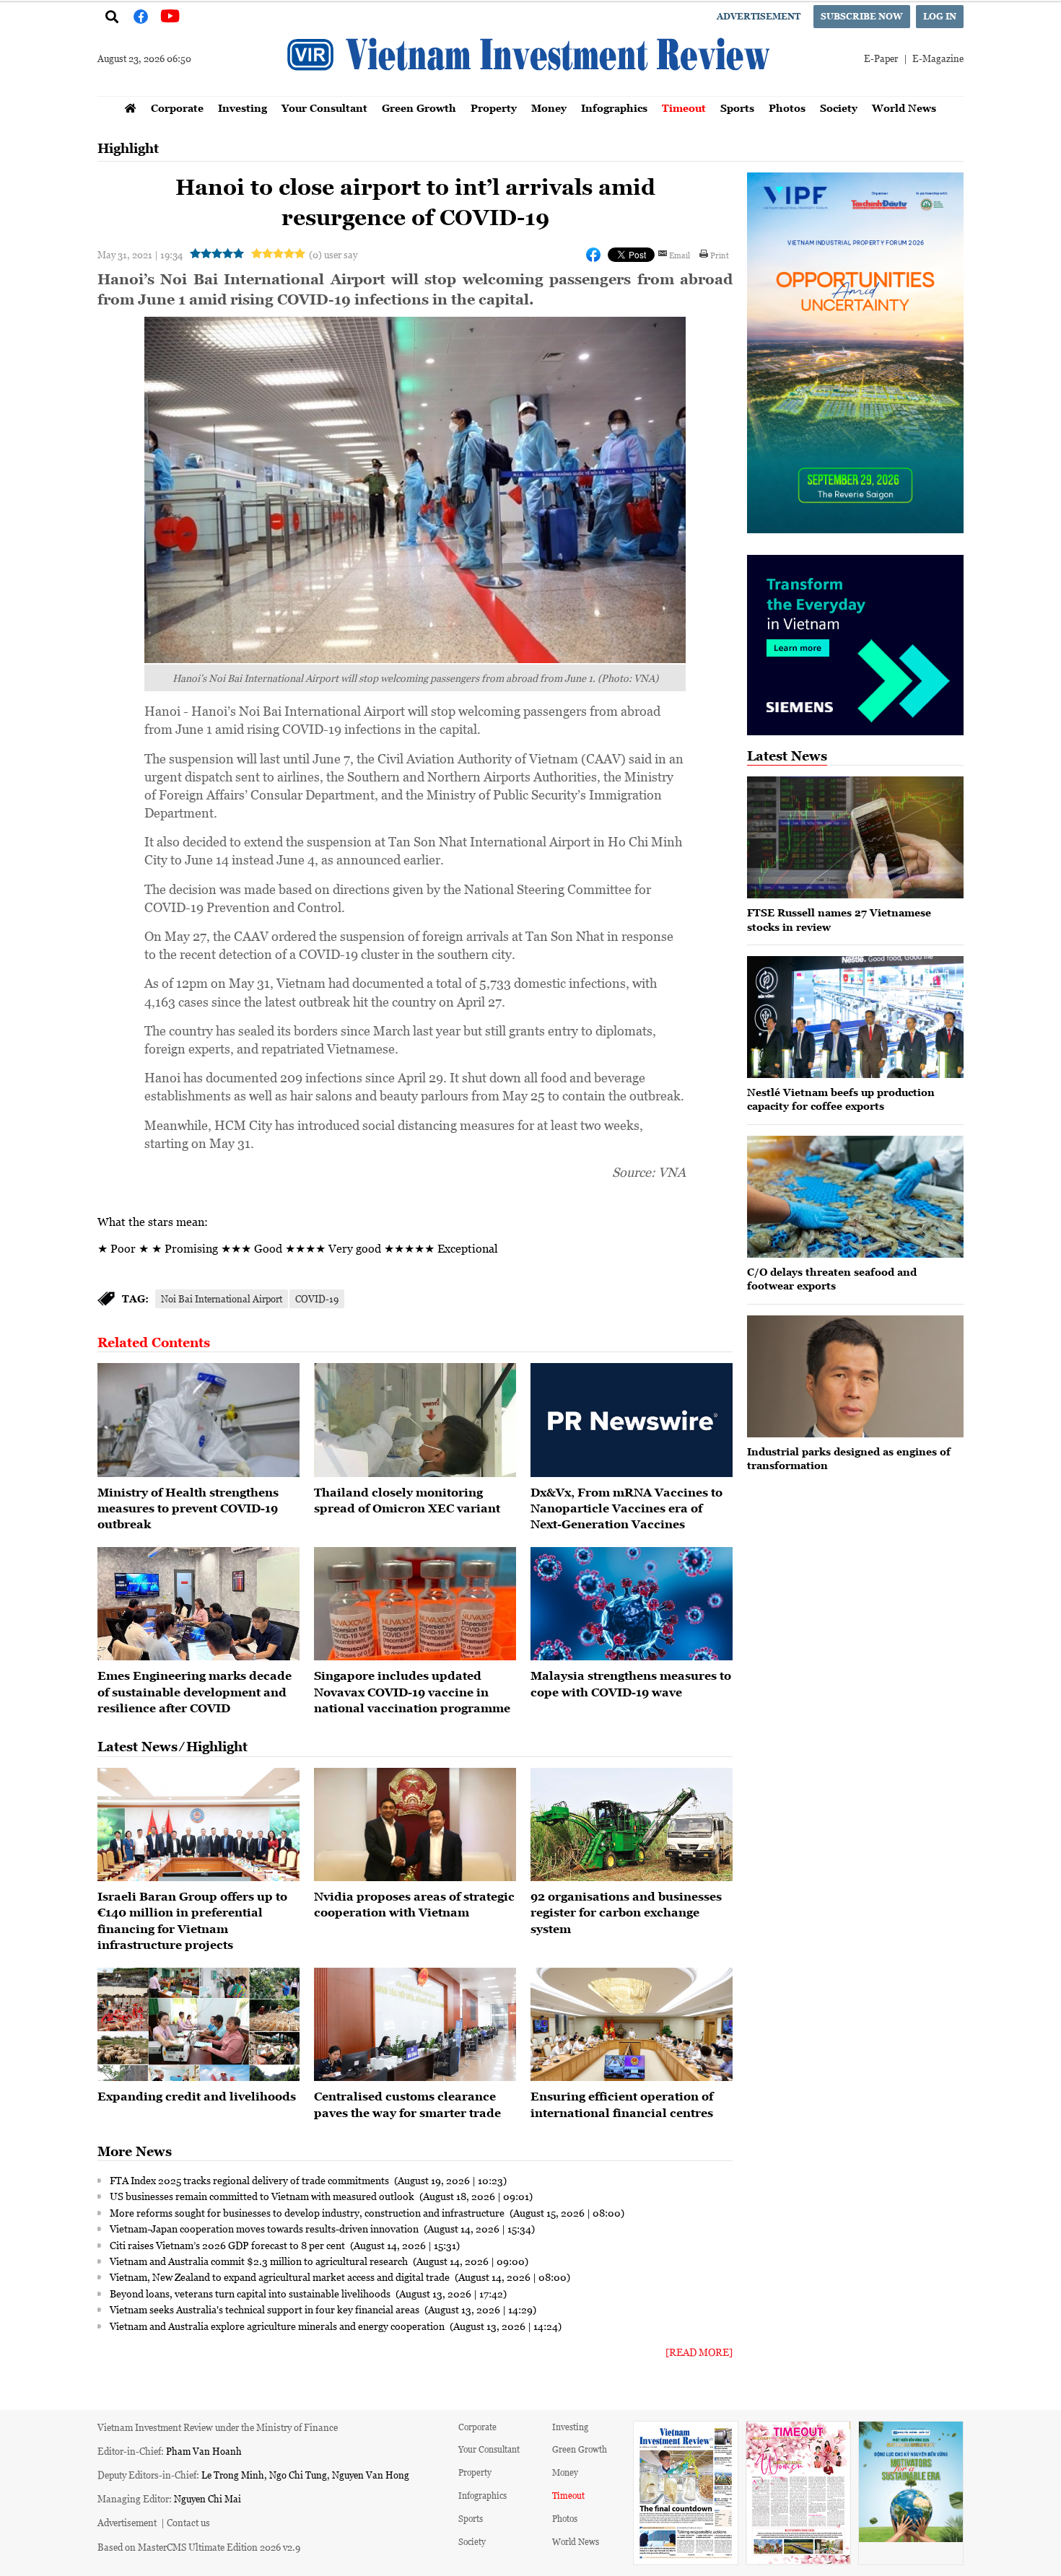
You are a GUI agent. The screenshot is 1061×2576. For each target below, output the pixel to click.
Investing (243, 108)
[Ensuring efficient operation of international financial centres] (632, 2025)
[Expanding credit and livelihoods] (198, 2025)
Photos (787, 108)
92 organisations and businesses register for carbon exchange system (626, 1913)
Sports (737, 108)
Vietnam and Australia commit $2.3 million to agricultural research (260, 2261)
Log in (940, 16)
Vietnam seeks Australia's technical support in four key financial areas (266, 2309)
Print (720, 255)
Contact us (188, 2522)
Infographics (614, 108)
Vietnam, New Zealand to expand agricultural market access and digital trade (281, 2277)
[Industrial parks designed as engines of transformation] (855, 1376)
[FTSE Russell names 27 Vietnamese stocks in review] (855, 837)
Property (494, 108)
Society (839, 108)
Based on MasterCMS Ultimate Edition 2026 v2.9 (199, 2547)
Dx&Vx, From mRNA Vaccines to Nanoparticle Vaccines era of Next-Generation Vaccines (626, 1508)
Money (549, 108)
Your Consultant (324, 108)
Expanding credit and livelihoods (197, 2096)
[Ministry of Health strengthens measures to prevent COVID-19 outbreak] (198, 1420)
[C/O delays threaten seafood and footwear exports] (855, 1197)
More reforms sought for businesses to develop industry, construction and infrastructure (308, 2212)
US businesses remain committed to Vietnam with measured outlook (263, 2196)
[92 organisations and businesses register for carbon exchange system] (632, 1825)
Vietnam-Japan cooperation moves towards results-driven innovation (265, 2228)
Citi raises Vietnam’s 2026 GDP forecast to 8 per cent (228, 2245)
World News (904, 108)
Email (680, 255)
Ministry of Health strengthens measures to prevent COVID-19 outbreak (188, 1508)
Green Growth (419, 108)
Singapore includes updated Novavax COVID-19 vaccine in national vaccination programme (412, 1692)
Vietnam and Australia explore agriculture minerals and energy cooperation (278, 2326)
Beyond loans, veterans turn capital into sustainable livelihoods (251, 2293)
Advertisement (759, 16)
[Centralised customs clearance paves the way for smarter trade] (415, 2025)
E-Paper (881, 58)
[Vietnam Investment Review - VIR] (530, 92)
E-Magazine (938, 58)
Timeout (684, 108)
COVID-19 (317, 1298)
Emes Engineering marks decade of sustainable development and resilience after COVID (195, 1692)
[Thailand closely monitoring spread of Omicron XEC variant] (415, 1420)
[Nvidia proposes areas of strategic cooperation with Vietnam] (415, 1825)
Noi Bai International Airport (222, 1298)
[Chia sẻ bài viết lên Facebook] (593, 255)
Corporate (177, 108)
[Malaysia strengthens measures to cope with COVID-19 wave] (632, 1604)
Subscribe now (862, 16)
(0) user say (333, 254)
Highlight (128, 148)
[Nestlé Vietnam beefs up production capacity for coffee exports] (855, 1017)
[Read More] (699, 2352)
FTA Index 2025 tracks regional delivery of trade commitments (250, 2180)
